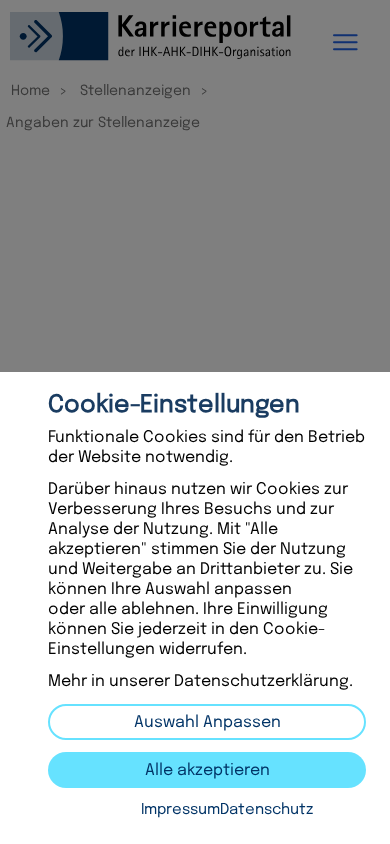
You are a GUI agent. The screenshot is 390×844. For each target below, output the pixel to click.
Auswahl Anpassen (207, 722)
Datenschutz (266, 810)
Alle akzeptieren (207, 770)
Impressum (180, 810)
